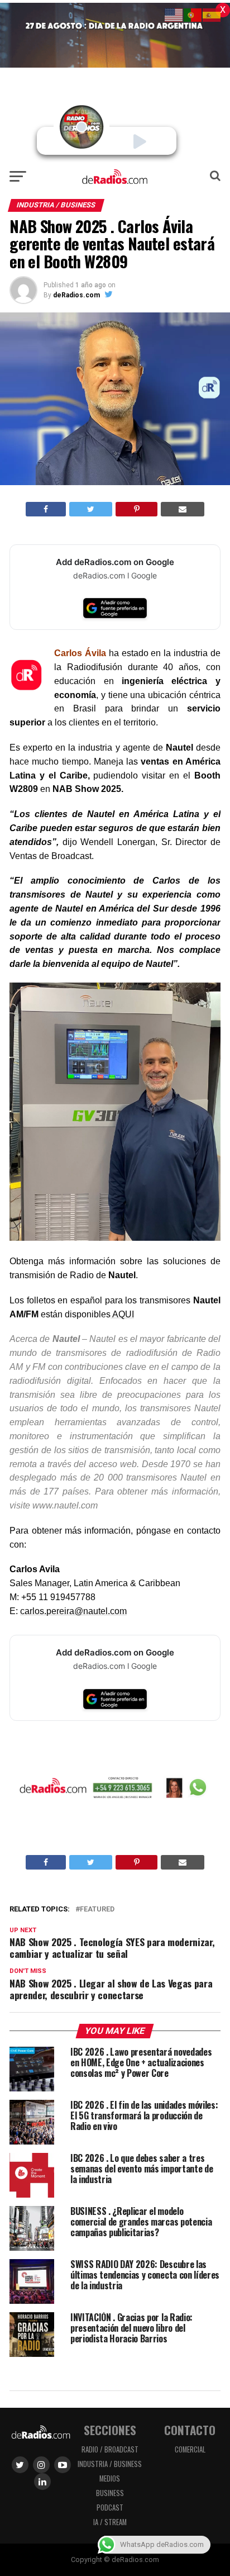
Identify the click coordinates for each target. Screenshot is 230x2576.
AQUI (122, 1314)
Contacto (190, 2430)
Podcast (110, 2508)
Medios (110, 2478)
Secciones (110, 2430)
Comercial (190, 2449)
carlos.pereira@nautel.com (73, 1611)
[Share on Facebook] (46, 509)
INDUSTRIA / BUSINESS (110, 2464)
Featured (97, 1910)
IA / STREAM (110, 2522)
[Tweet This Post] (91, 509)
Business (110, 2493)
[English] (174, 14)
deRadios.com (76, 295)
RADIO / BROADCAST (110, 2449)
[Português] (193, 14)
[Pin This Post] (136, 509)
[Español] (212, 14)
